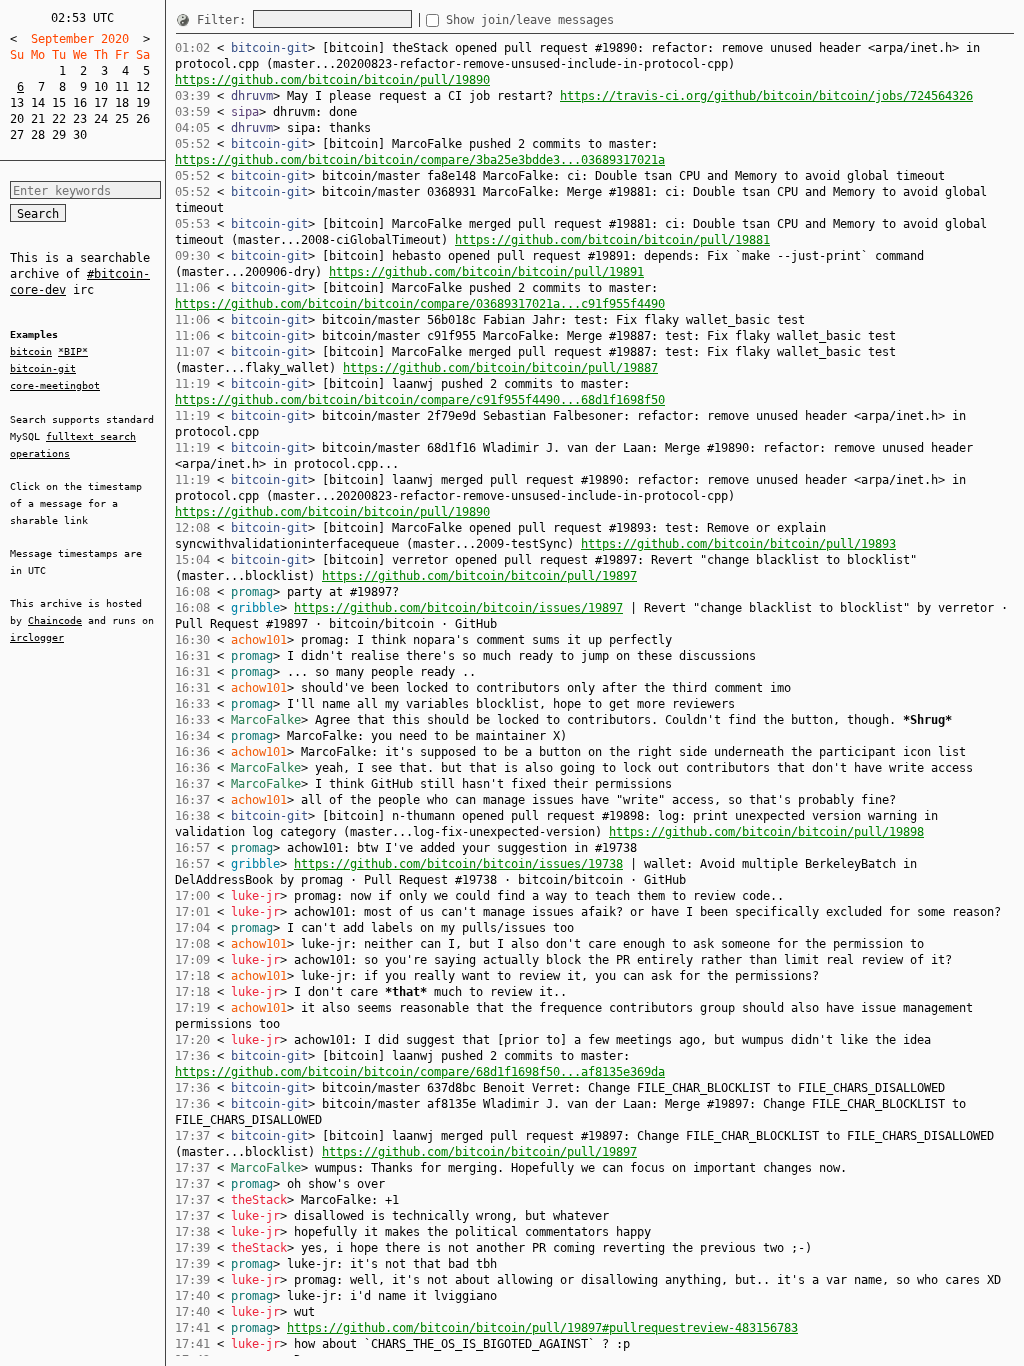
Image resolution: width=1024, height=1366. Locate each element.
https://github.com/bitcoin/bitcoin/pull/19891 (486, 272)
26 (143, 119)
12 (143, 87)
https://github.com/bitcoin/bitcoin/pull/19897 (479, 576)
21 (38, 119)
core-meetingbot (55, 385)
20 (17, 119)
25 (122, 119)
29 (59, 135)
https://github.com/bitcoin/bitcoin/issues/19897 (458, 608)
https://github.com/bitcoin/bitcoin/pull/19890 (332, 80)
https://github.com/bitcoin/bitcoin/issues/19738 (458, 864)
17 (101, 103)
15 (59, 103)
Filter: (225, 20)
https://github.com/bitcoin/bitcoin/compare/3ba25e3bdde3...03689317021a (420, 160)
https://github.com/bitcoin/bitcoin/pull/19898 (766, 832)
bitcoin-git (43, 368)
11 (122, 87)
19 (143, 103)
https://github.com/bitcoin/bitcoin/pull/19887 (500, 368)
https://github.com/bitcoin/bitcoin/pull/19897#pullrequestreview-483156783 (542, 1328)
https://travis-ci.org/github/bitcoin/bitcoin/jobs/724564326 (766, 96)
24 (101, 119)
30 (80, 135)
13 (17, 103)
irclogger (37, 637)
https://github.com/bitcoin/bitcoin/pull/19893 (738, 544)
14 (38, 103)
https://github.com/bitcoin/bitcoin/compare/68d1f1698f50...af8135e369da (420, 1072)
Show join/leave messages (530, 20)
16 (80, 103)
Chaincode (55, 620)
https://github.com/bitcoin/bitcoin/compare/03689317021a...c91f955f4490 (420, 304)
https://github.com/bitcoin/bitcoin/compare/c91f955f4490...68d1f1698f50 (420, 400)
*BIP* (73, 351)
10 (101, 87)
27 (17, 135)
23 (80, 119)
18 (122, 103)
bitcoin (31, 351)
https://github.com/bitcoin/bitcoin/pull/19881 (612, 240)
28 (38, 135)
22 (59, 119)
